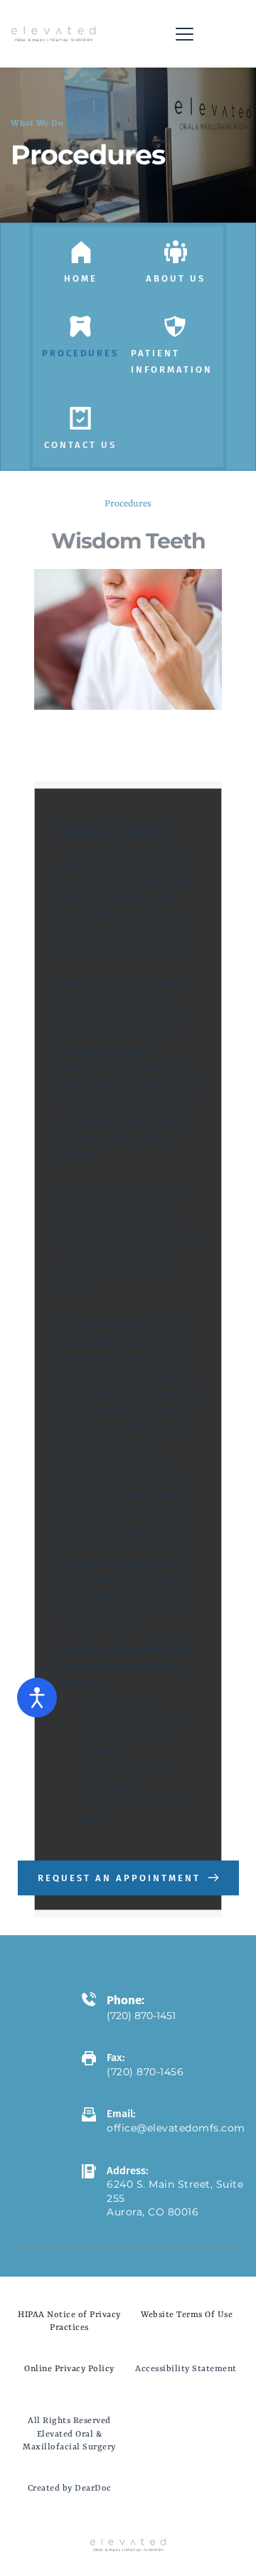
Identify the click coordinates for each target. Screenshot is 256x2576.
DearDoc (93, 2489)
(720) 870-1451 (143, 2016)
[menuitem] (81, 278)
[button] (185, 34)
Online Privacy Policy (69, 2369)
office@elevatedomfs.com (176, 2128)
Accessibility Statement (186, 2369)
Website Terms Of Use (187, 2315)
